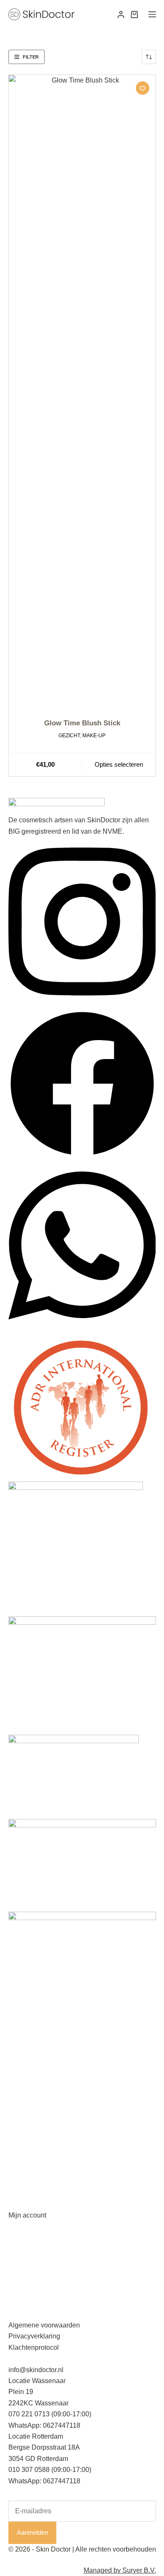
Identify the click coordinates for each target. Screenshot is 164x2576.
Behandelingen (31, 2259)
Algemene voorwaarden (44, 2325)
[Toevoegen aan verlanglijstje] (143, 88)
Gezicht (69, 736)
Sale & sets (25, 2193)
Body (16, 2148)
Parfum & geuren (34, 2160)
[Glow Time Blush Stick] (82, 391)
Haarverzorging (32, 2137)
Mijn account (27, 2215)
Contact (20, 2303)
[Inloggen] (121, 15)
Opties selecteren (119, 764)
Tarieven (21, 2270)
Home (17, 2247)
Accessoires (27, 2171)
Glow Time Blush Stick (82, 723)
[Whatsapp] (82, 1328)
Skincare (22, 2115)
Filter (31, 57)
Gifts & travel (27, 2181)
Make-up (94, 736)
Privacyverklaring (34, 2336)
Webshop (23, 2280)
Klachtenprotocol (34, 2347)
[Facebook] (82, 1155)
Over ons (22, 2292)
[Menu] (152, 14)
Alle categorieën (33, 2104)
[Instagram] (82, 1004)
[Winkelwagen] (134, 15)
